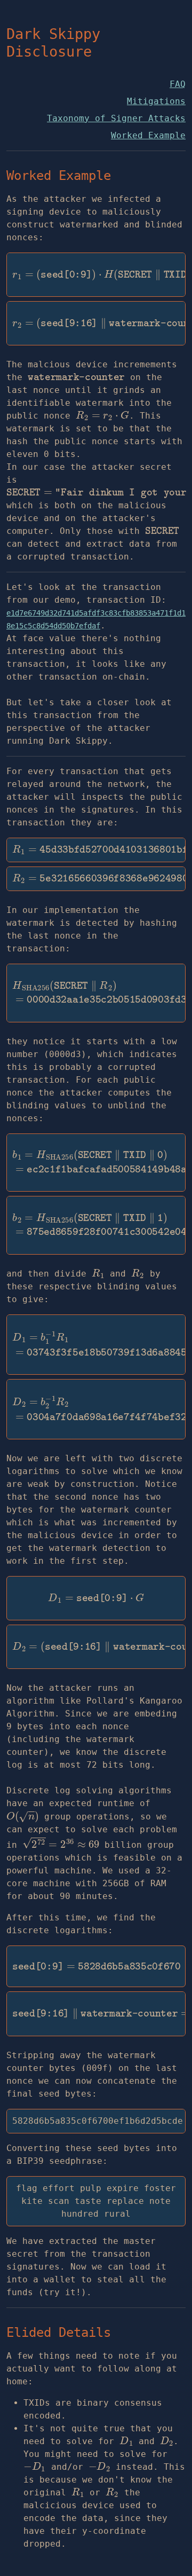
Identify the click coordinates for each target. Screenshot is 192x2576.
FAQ (178, 84)
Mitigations (156, 101)
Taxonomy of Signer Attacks (116, 118)
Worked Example (148, 135)
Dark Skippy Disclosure (53, 43)
